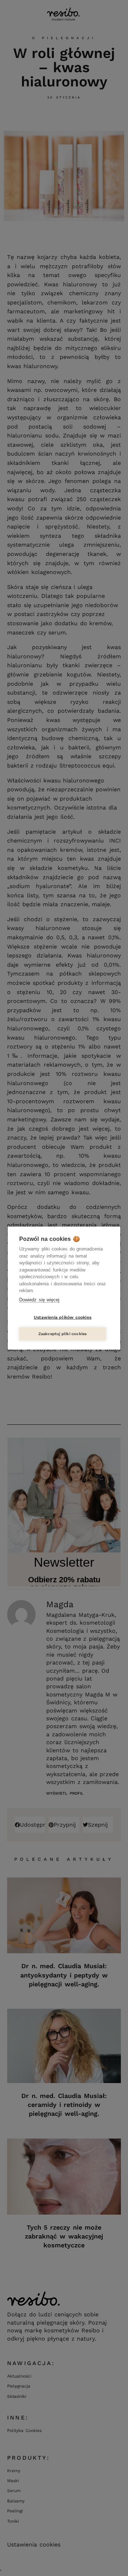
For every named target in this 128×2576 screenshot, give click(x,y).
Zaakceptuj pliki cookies (63, 1334)
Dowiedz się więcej (39, 1299)
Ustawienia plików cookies (63, 1317)
